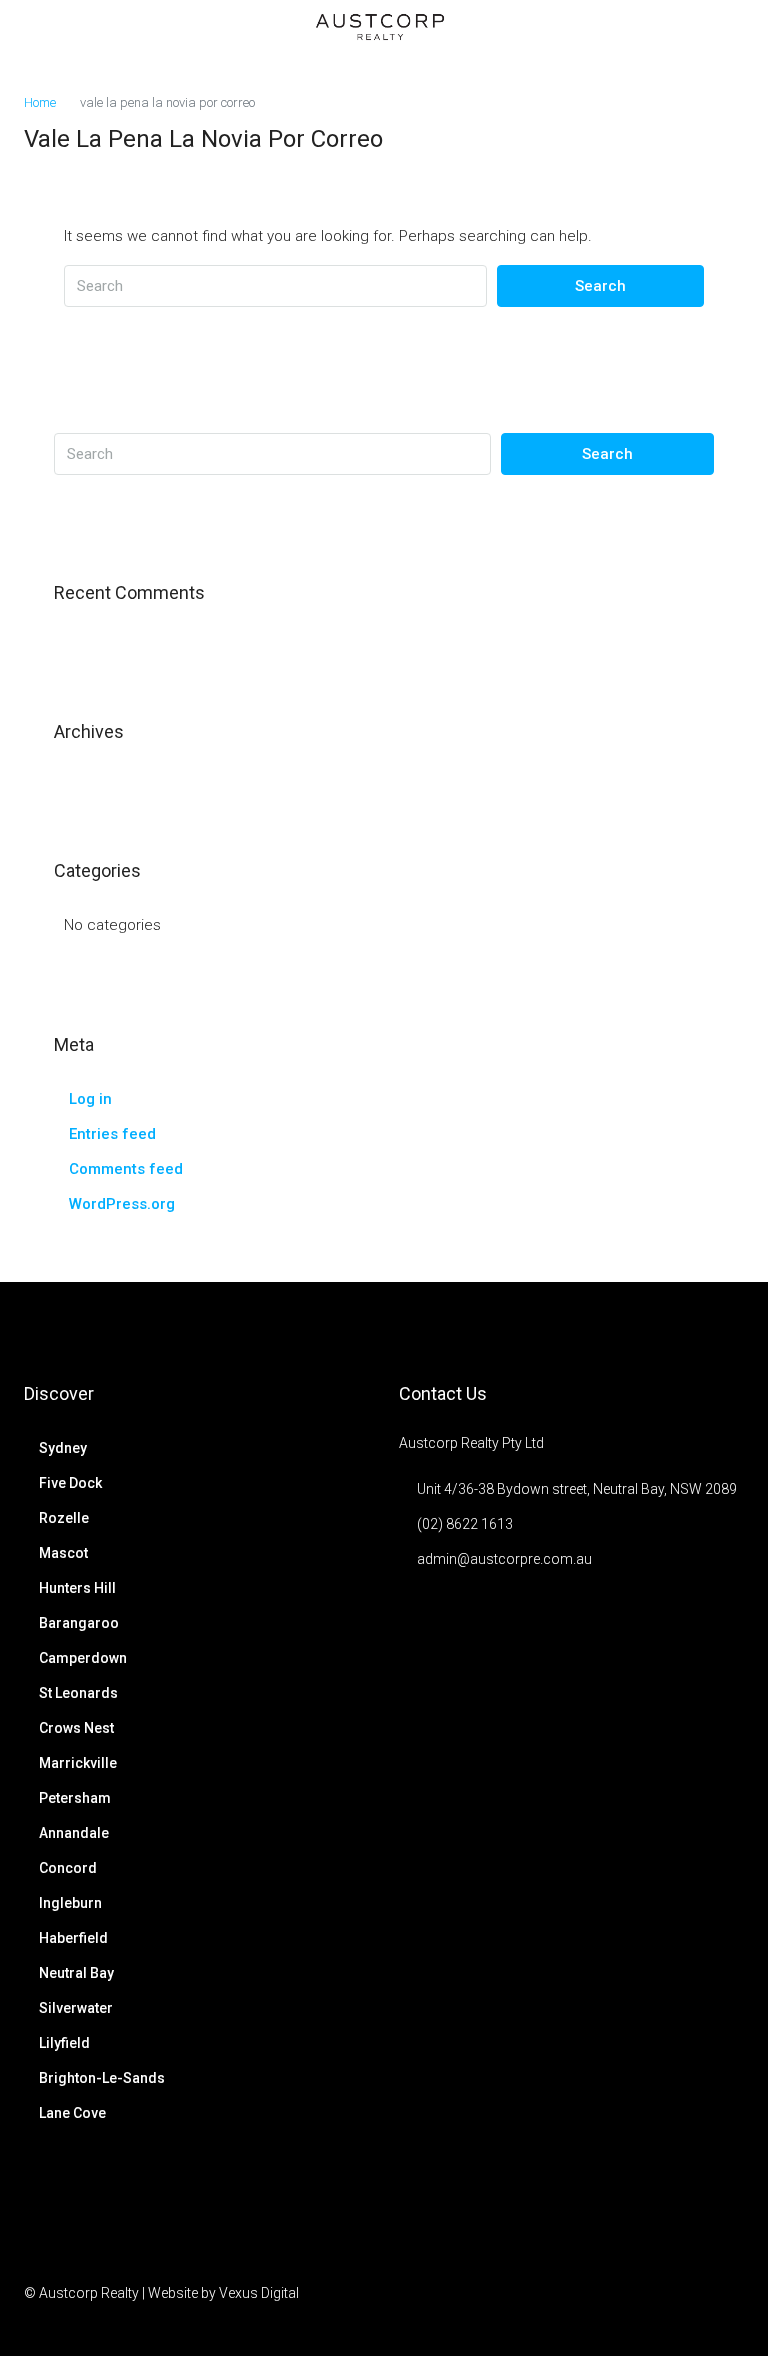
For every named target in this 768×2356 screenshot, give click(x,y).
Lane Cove (72, 2113)
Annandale (74, 1833)
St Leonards (78, 1693)
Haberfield (73, 1938)
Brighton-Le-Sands (102, 2078)
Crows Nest (76, 1728)
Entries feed (112, 1134)
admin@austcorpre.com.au (504, 1559)
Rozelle (64, 1518)
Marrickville (78, 1763)
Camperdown (83, 1658)
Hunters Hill (77, 1588)
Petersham (75, 1798)
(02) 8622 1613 (465, 1524)
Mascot (63, 1553)
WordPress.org (122, 1204)
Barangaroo (79, 1623)
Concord (68, 1868)
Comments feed (126, 1169)
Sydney (63, 1448)
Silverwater (76, 2008)
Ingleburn (70, 1903)
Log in (90, 1099)
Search (600, 286)
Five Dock (70, 1483)
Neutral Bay (76, 1973)
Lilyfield (64, 2043)
